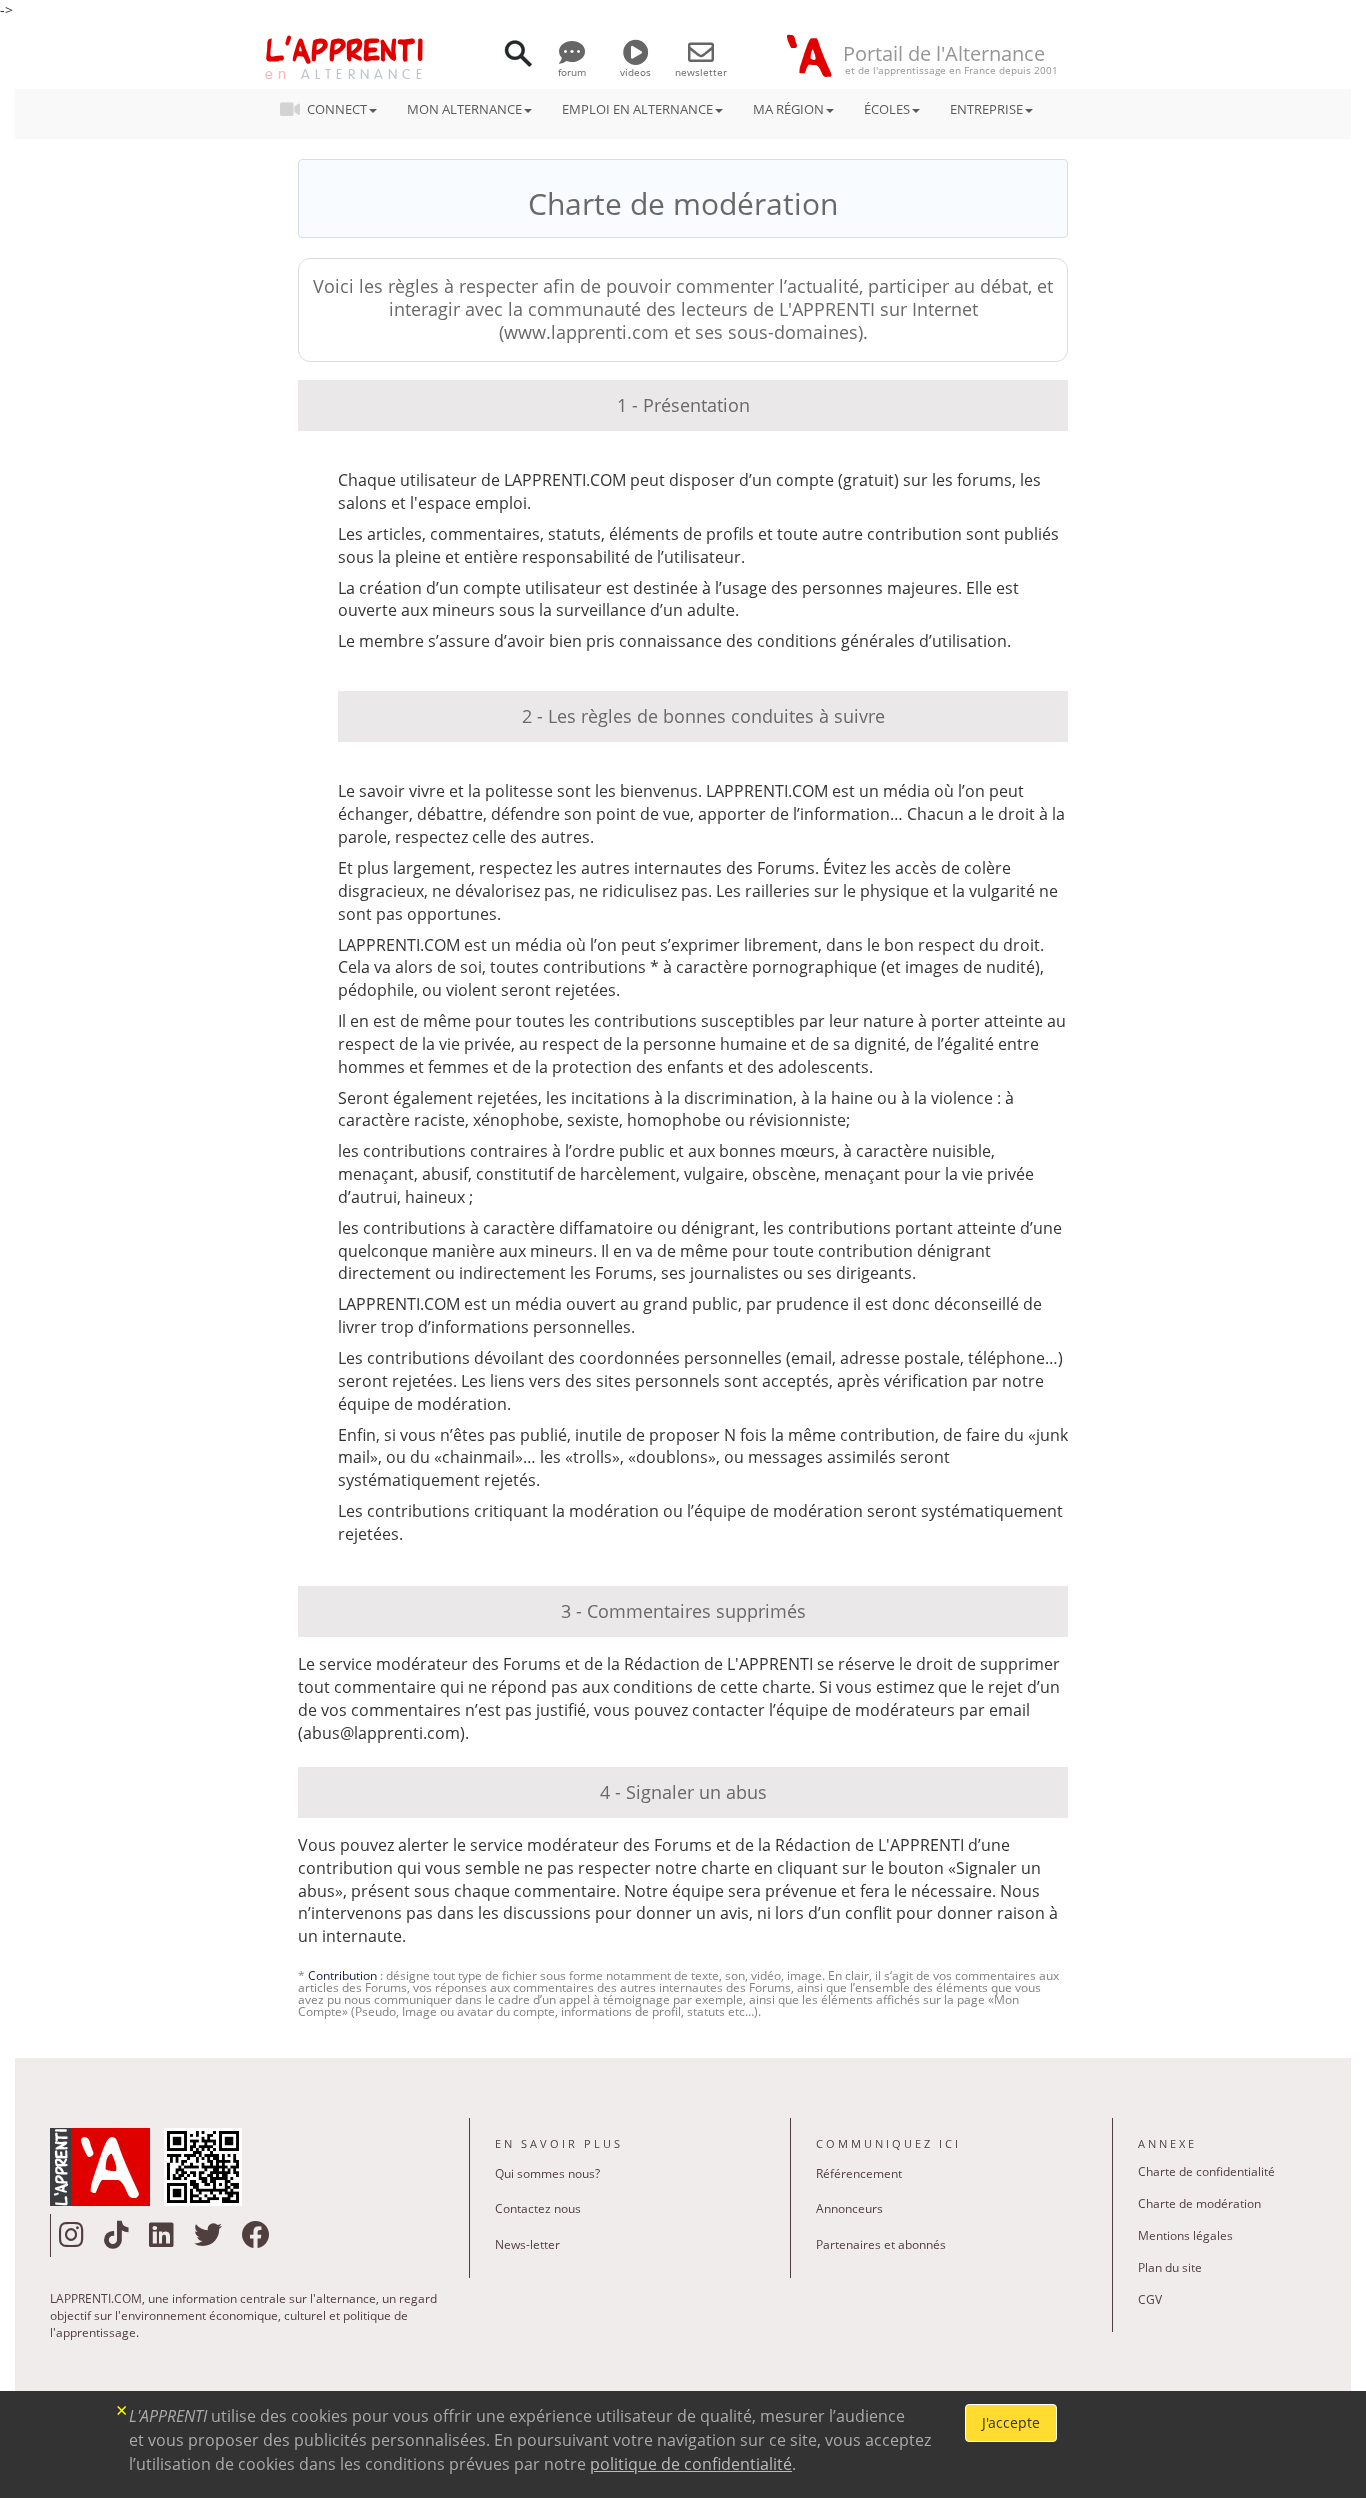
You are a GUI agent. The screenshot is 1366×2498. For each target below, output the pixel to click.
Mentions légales (1185, 2235)
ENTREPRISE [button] (986, 109)
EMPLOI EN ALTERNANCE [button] (637, 109)
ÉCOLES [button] (887, 109)
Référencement (859, 2173)
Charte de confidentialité (1206, 2171)
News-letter (527, 2244)
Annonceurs (849, 2208)
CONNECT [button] (337, 109)
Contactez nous (538, 2208)
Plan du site (1170, 2267)
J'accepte (1011, 2422)
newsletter (701, 72)
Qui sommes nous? (547, 2173)
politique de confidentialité (691, 2464)
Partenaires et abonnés (881, 2244)
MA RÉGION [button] (788, 109)
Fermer (122, 2408)
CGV (1150, 2299)
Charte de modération (1199, 2203)
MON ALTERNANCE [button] (464, 109)
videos (635, 72)
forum (572, 72)
